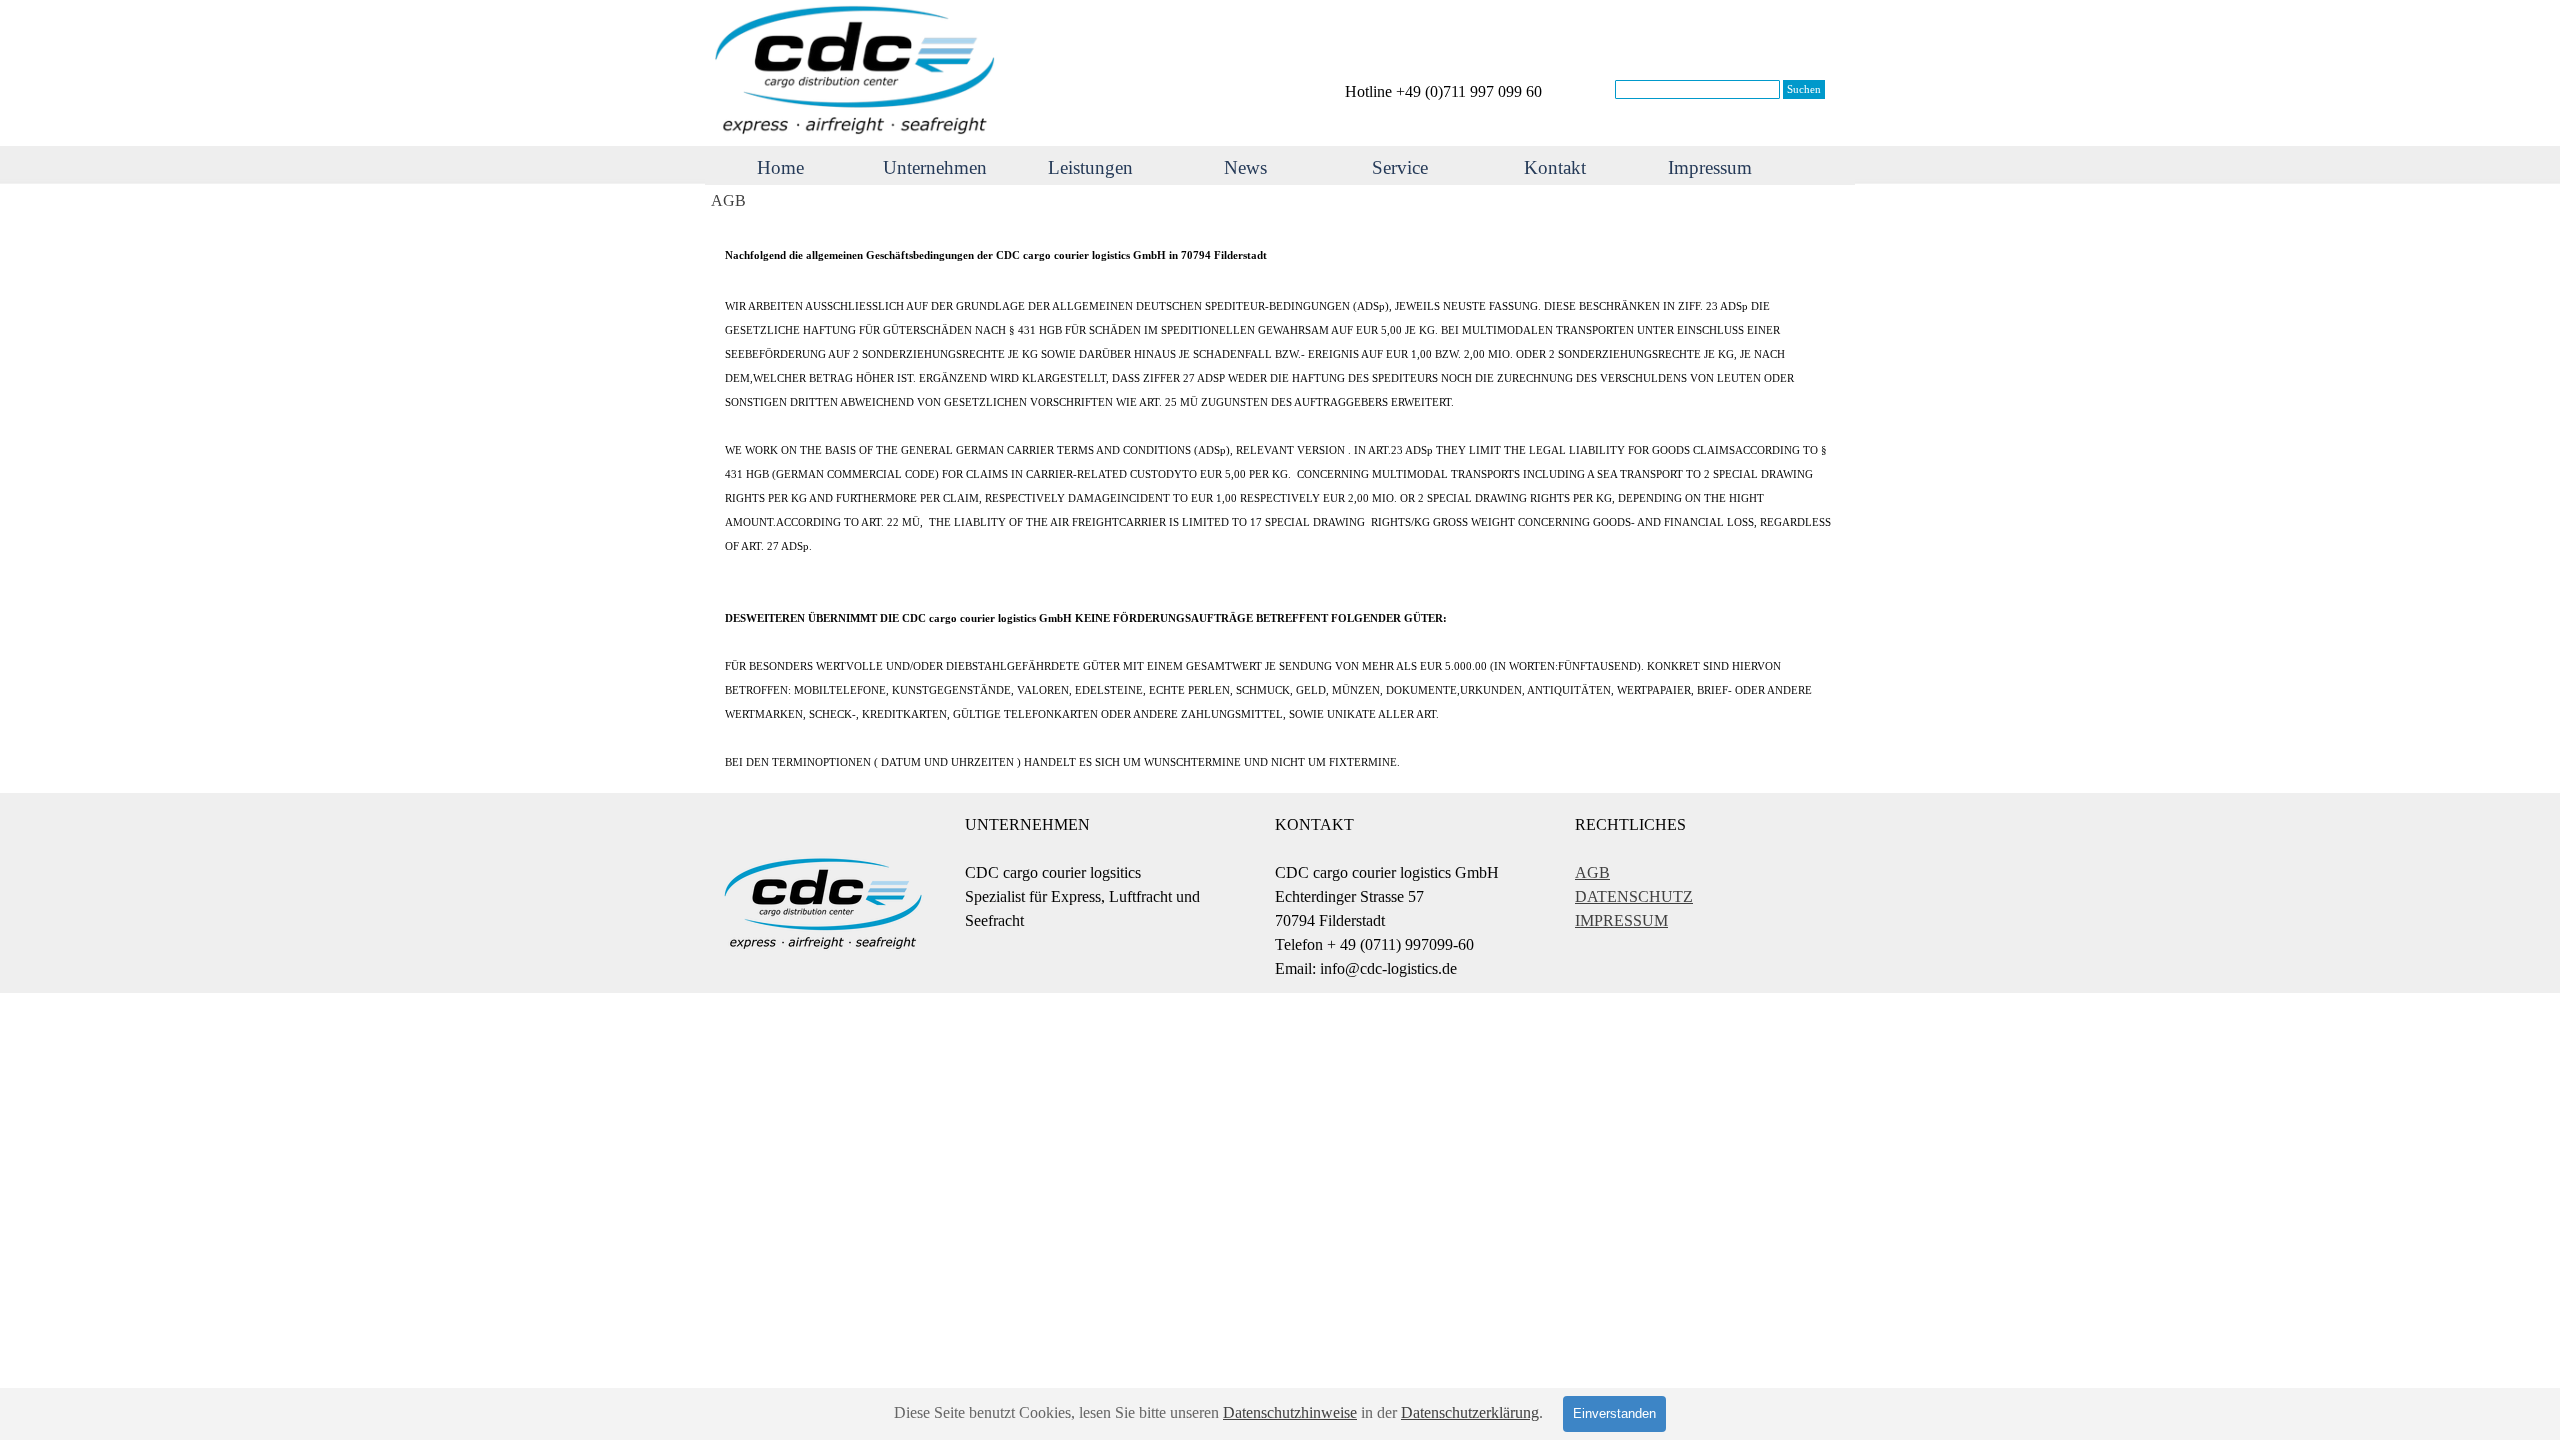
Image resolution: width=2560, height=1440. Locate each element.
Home (780, 167)
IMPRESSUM (1621, 920)
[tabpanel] (1470, 92)
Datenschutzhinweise (1290, 1412)
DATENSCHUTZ (1634, 896)
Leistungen (1090, 167)
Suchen (1804, 89)
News (1245, 167)
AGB (1592, 872)
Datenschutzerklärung (1470, 1412)
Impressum (1710, 167)
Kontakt (1555, 167)
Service (1400, 167)
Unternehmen (935, 167)
